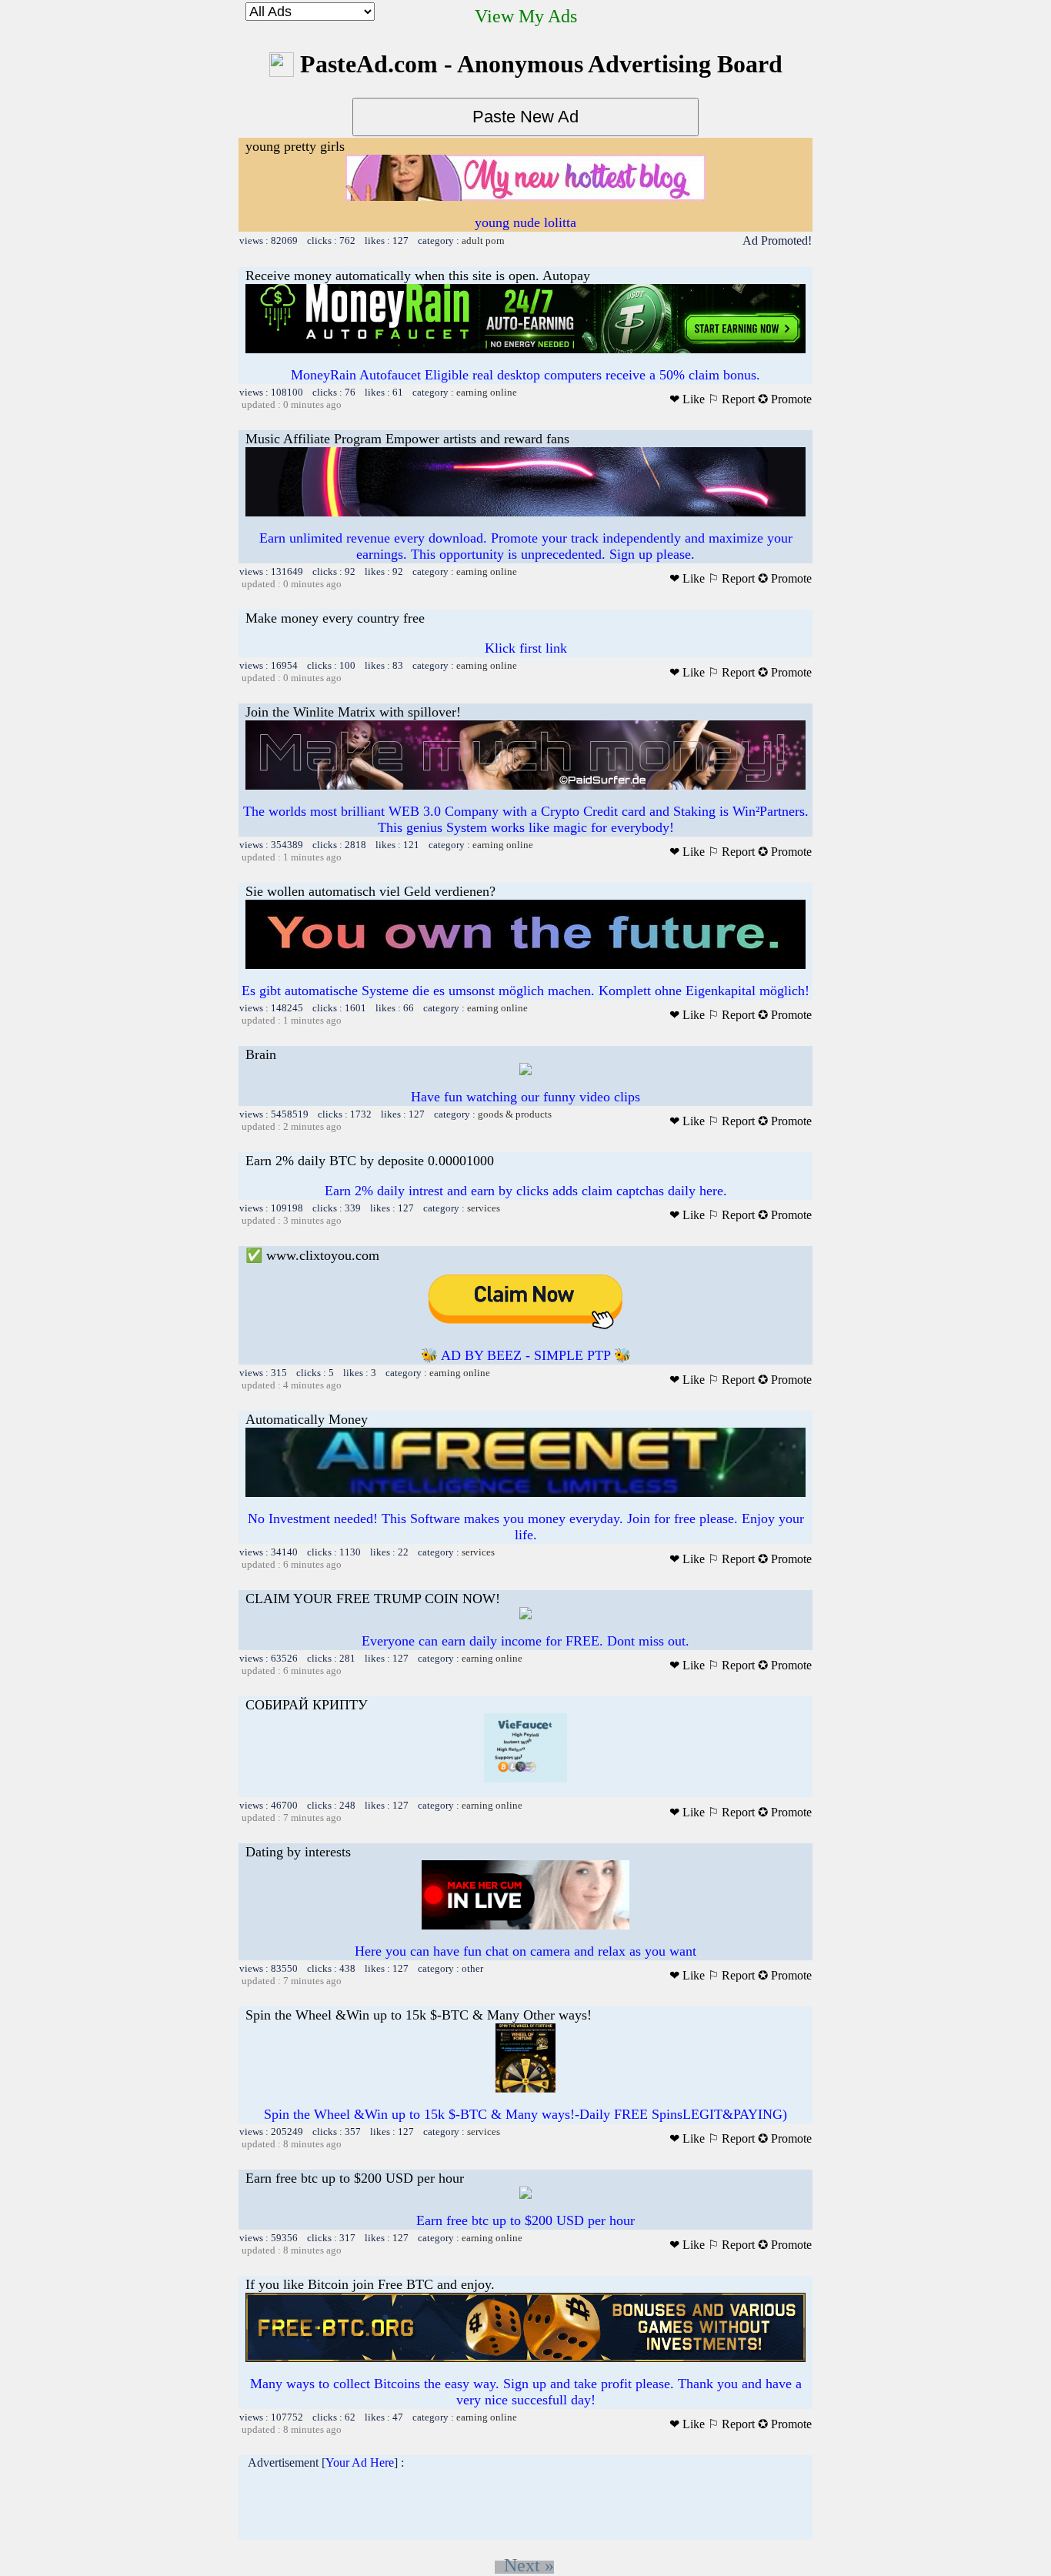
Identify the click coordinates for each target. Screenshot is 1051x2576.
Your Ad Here (360, 2462)
